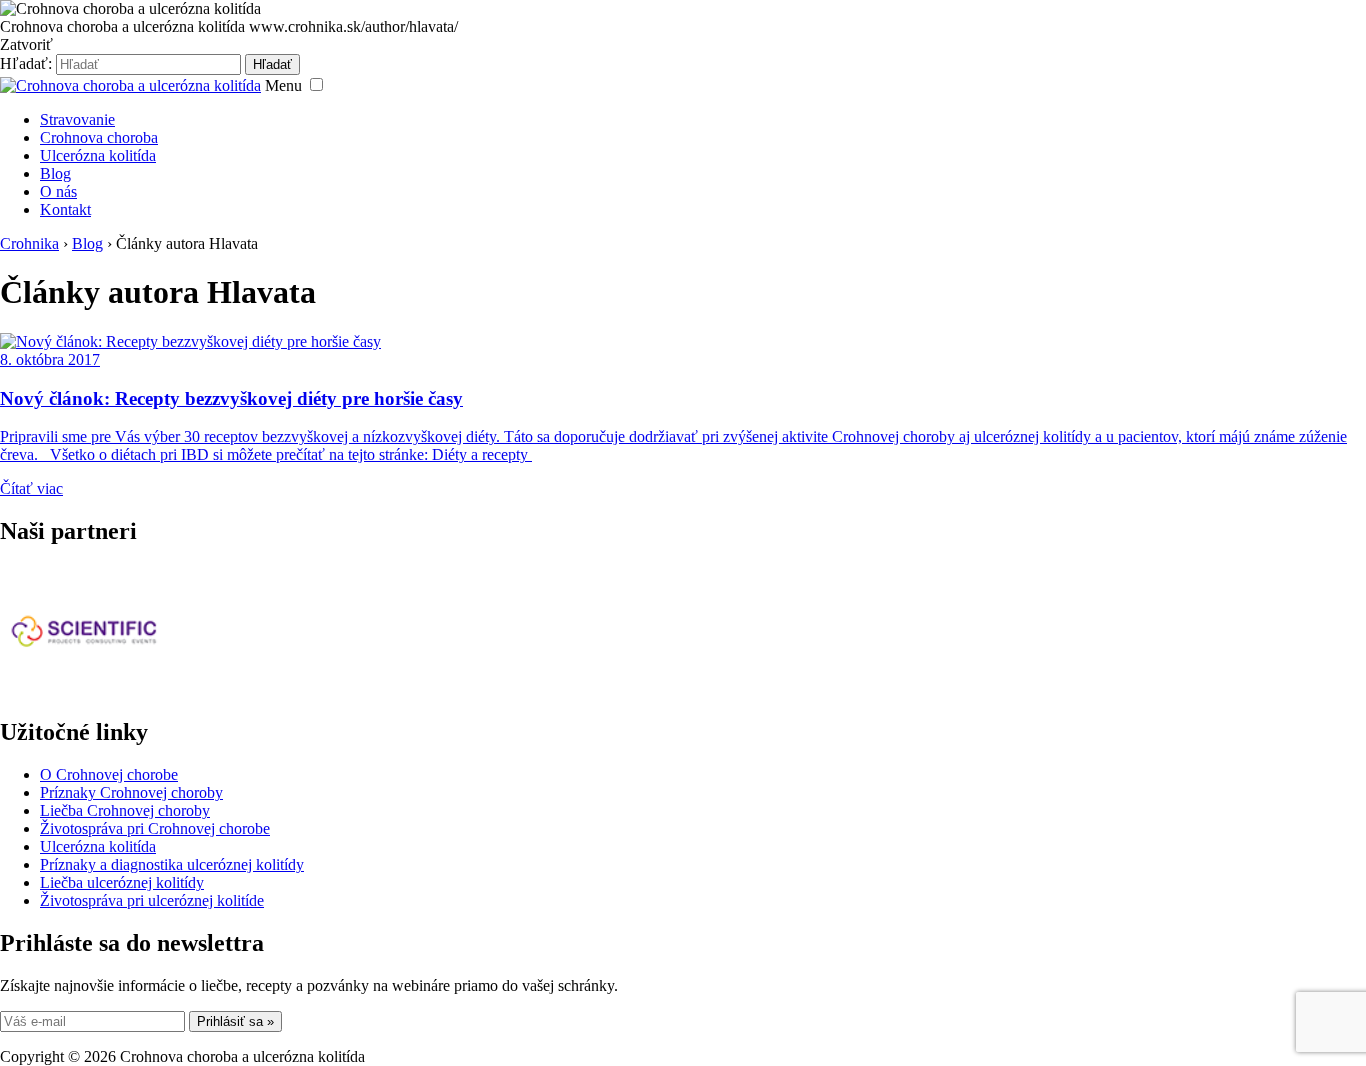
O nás (58, 191)
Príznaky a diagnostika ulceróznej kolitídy (172, 864)
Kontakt (65, 209)
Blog (55, 173)
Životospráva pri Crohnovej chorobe (155, 828)
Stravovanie (77, 119)
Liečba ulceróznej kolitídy (122, 882)
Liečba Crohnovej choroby (125, 810)
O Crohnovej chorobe (109, 774)
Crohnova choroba (99, 137)
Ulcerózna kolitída (98, 155)
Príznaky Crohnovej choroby (131, 792)
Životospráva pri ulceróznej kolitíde (152, 900)
